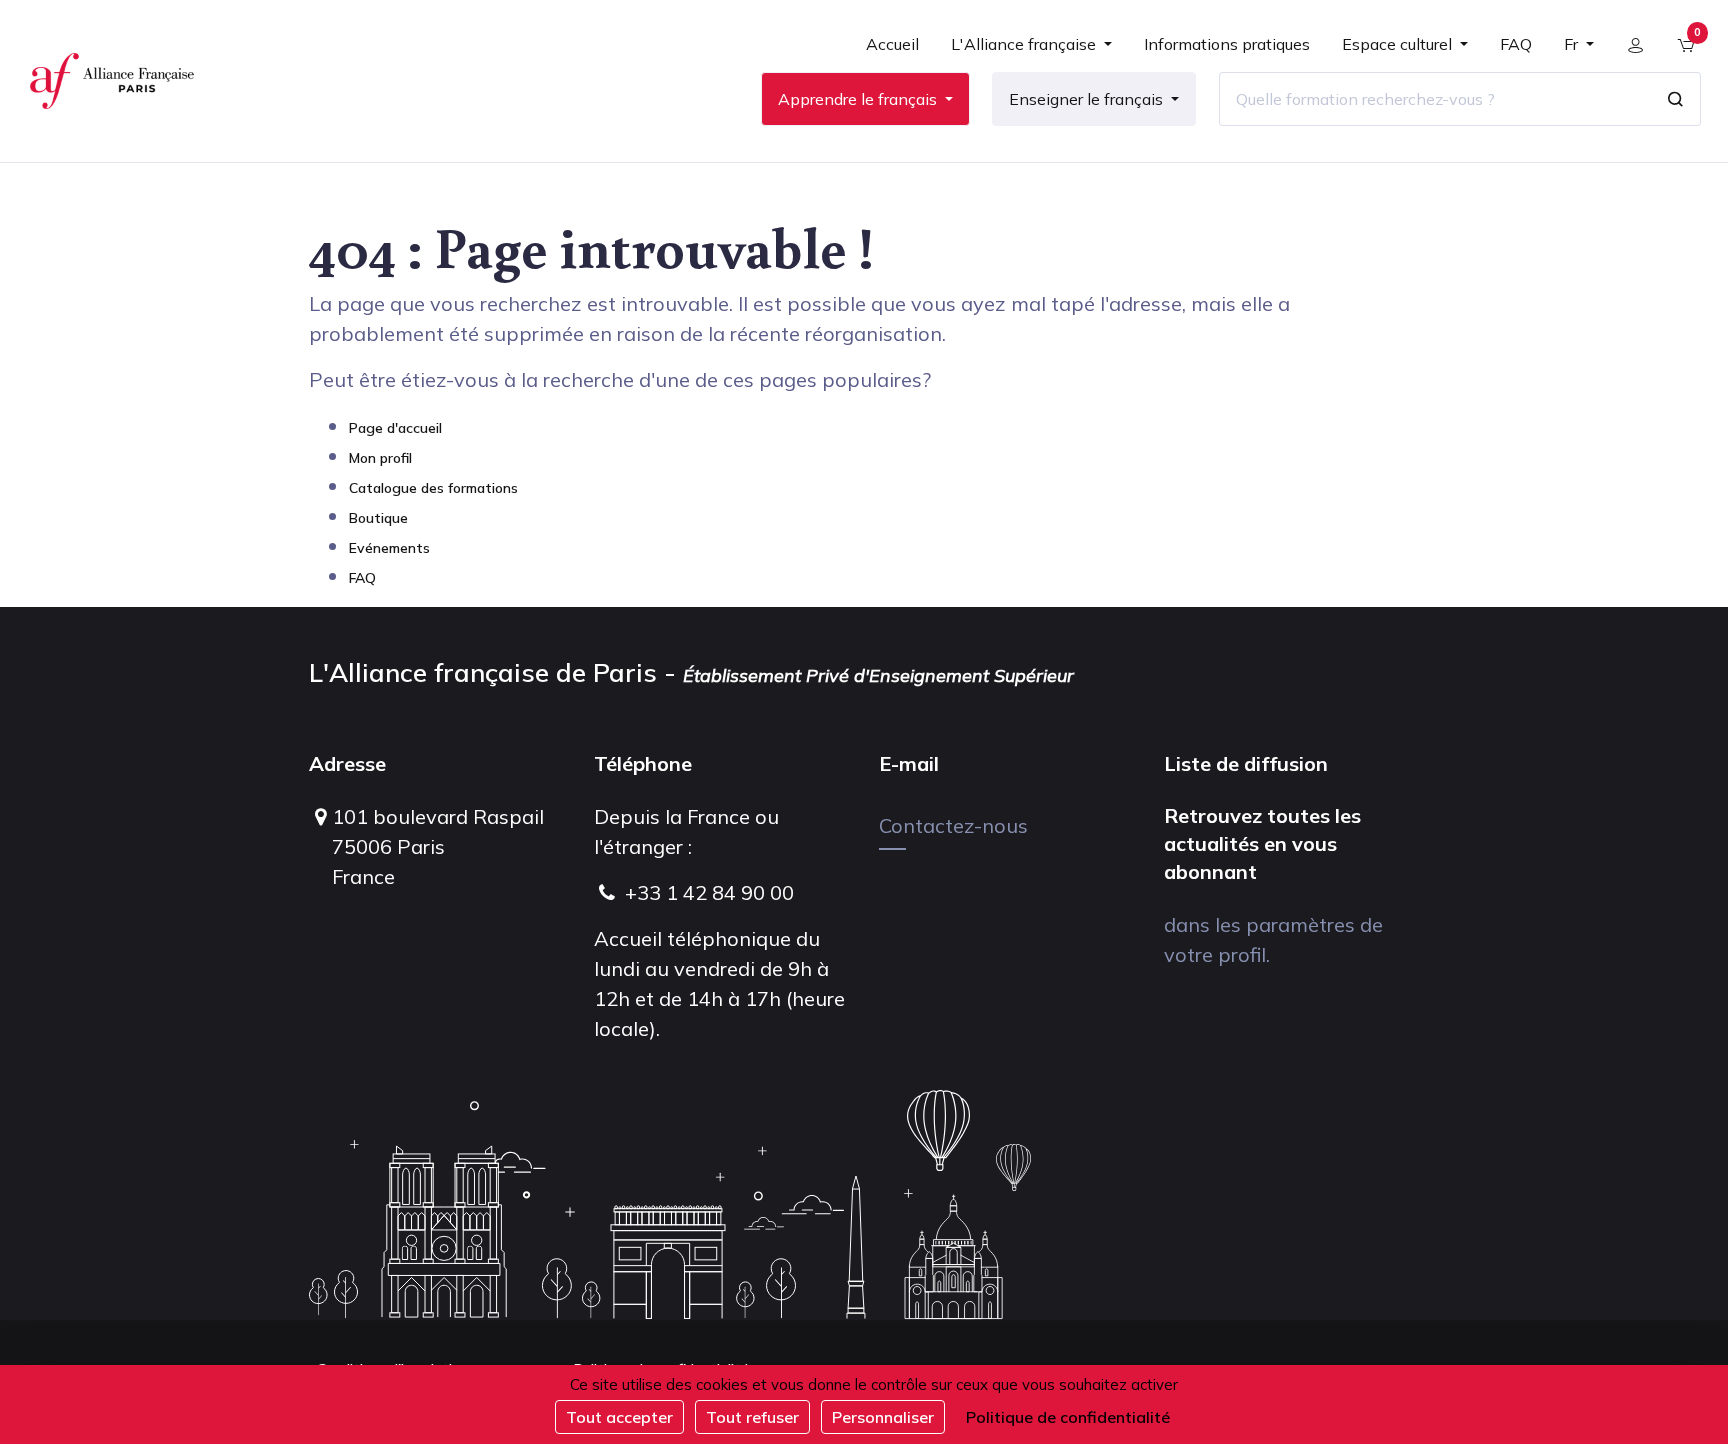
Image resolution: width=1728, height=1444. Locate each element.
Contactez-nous (953, 825)
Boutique (378, 518)
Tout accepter (619, 1417)
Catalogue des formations (433, 488)
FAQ (362, 578)
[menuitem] (892, 52)
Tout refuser (752, 1417)
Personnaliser (883, 1417)
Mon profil (380, 458)
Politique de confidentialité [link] (1068, 1417)
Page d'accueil (395, 428)
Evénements (389, 548)
